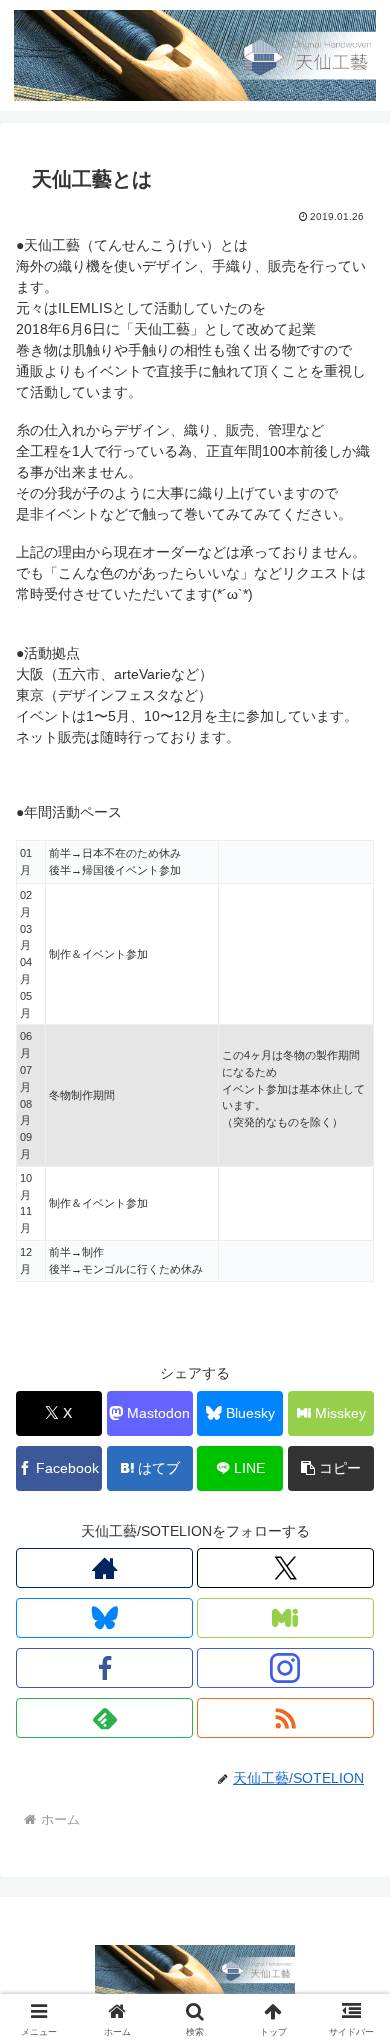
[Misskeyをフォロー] (285, 1618)
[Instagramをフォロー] (285, 1668)
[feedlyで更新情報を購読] (104, 1718)
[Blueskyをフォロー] (104, 1618)
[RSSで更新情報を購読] (285, 1718)
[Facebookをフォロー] (104, 1668)
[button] (331, 1468)
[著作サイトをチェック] (104, 1568)
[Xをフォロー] (285, 1568)
